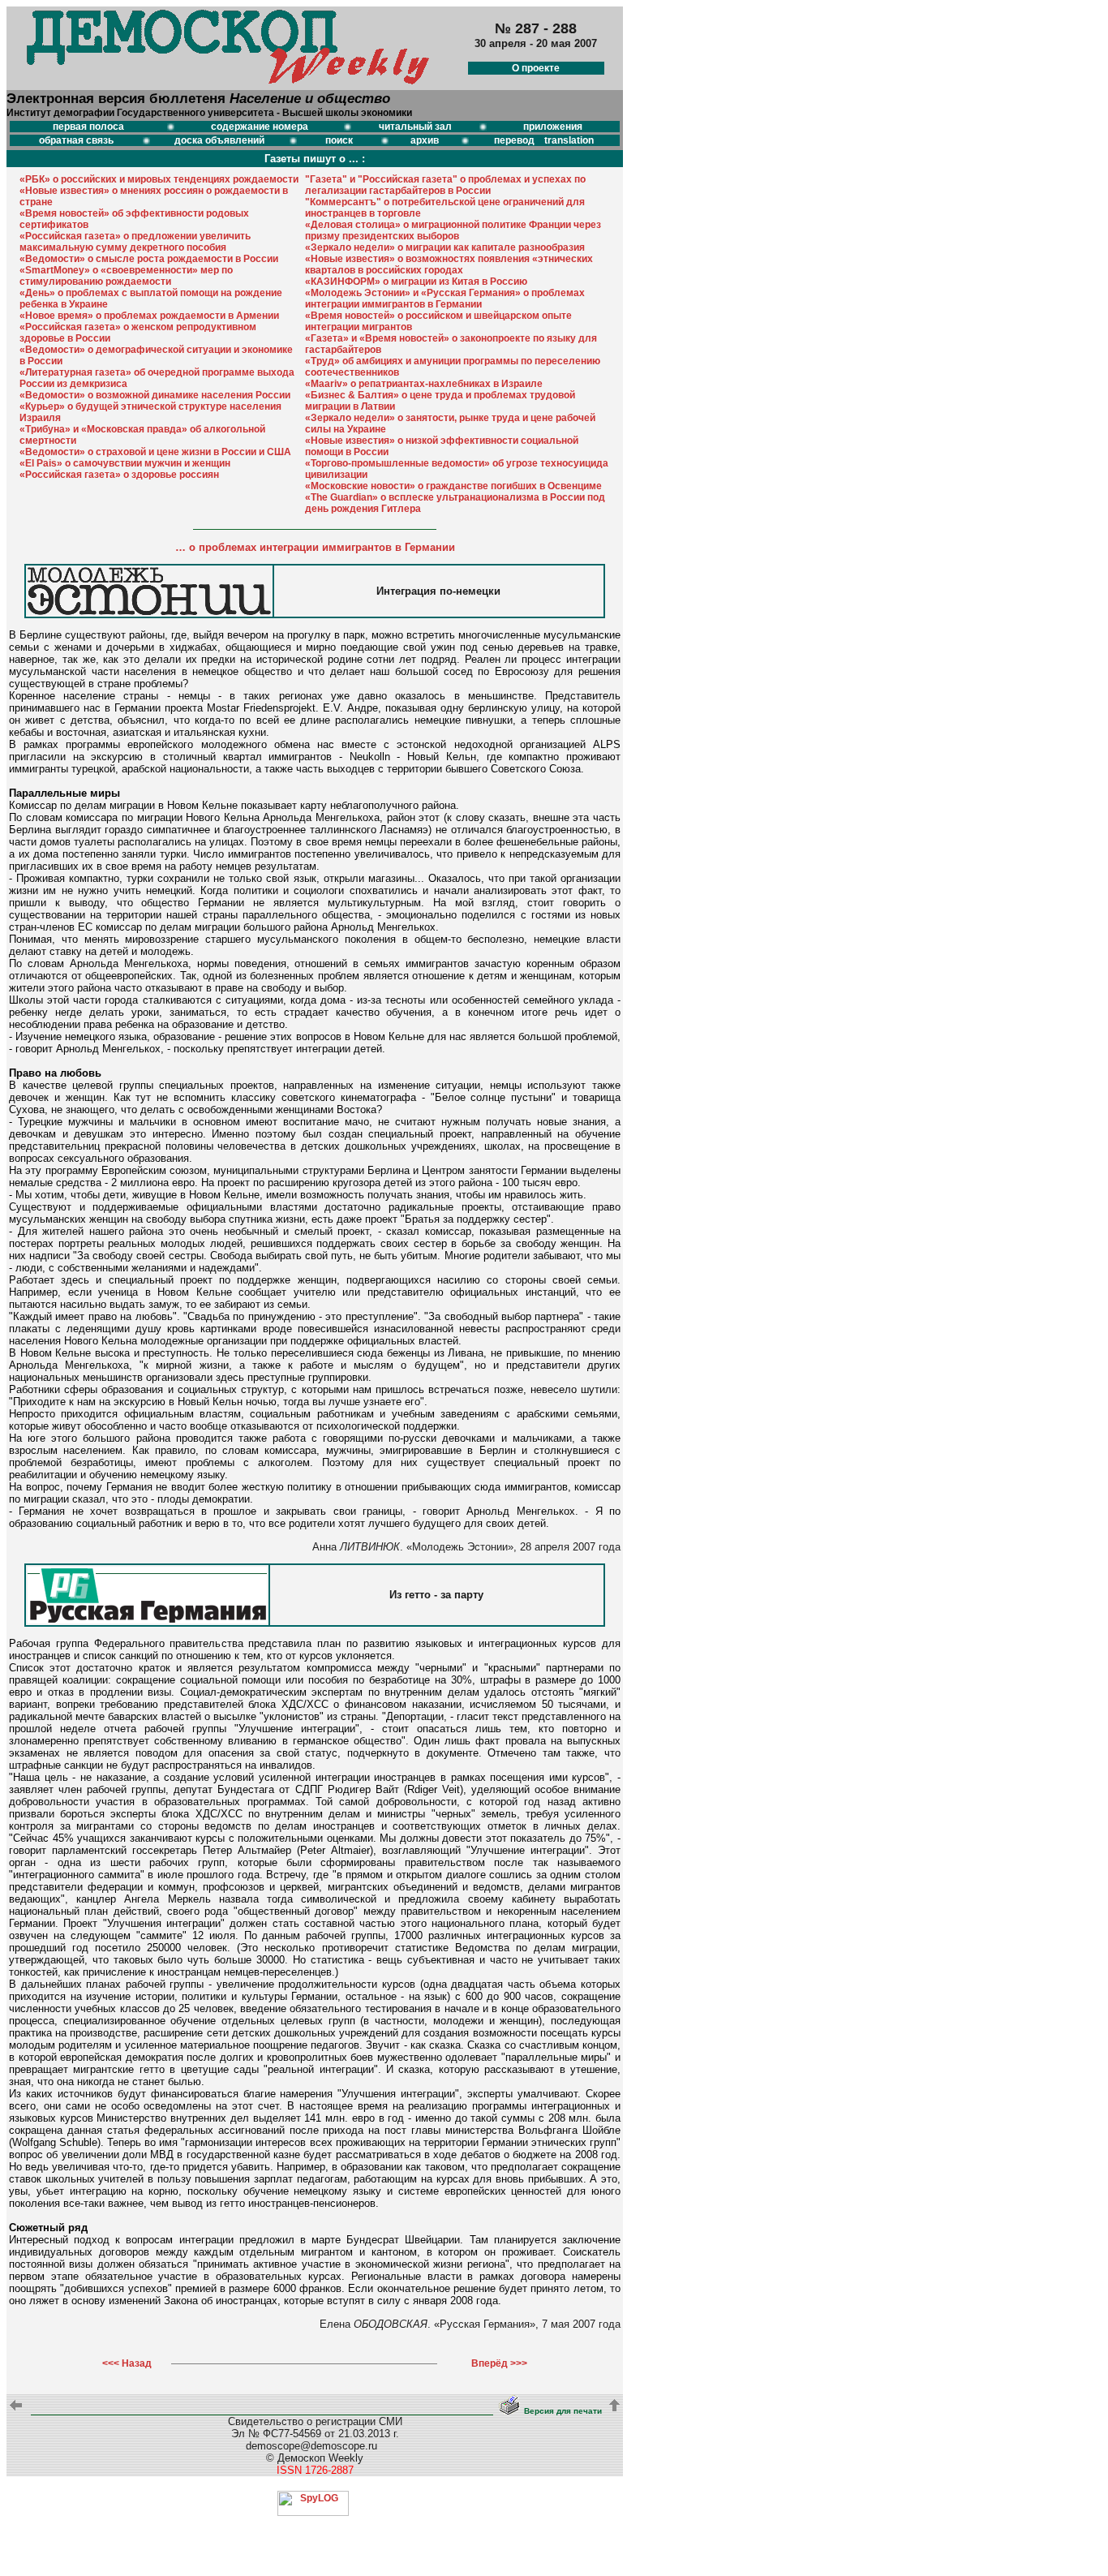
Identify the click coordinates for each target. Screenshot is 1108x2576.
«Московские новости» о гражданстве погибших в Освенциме (453, 486)
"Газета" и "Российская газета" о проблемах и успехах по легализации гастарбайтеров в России (445, 185)
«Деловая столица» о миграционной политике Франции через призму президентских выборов (453, 230)
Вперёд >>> (499, 2363)
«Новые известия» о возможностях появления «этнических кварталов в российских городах (449, 264)
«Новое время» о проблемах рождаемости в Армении (149, 316)
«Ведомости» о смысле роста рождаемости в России (149, 259)
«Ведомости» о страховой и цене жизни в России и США (155, 452)
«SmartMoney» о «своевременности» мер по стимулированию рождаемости (126, 276)
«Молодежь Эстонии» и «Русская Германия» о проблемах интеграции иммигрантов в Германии (445, 299)
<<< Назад (127, 2363)
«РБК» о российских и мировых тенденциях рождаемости (159, 179)
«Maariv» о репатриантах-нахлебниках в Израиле (424, 384)
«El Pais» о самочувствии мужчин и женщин (125, 463)
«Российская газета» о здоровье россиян (119, 475)
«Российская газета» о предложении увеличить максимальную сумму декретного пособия (135, 242)
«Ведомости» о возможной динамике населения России (155, 395)
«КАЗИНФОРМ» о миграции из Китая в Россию (416, 282)
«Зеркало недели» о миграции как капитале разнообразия (445, 247)
